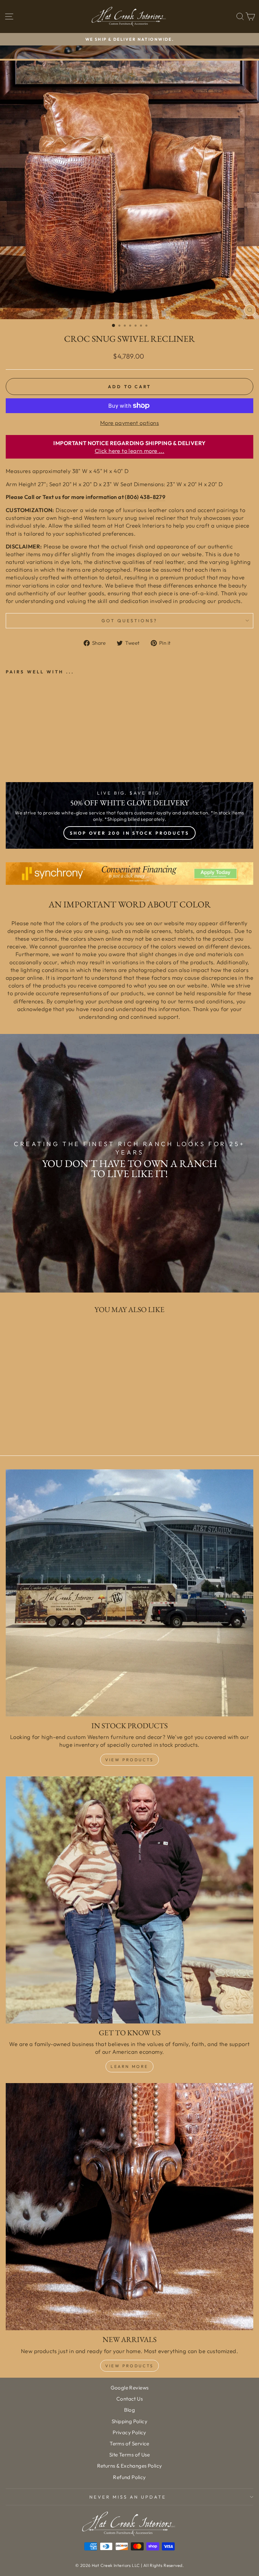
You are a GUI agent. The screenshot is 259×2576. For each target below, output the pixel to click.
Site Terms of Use (129, 2455)
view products (129, 2366)
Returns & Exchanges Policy (130, 2466)
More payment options (129, 423)
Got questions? (130, 621)
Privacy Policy (129, 2432)
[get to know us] (129, 1900)
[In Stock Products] (129, 1593)
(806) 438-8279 (145, 497)
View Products (129, 1760)
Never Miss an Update (128, 2497)
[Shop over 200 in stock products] (129, 815)
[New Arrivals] (129, 2207)
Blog (130, 2410)
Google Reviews (130, 2388)
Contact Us (129, 2399)
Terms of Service (129, 2444)
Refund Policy (129, 2477)
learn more (129, 2066)
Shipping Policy (129, 2421)
